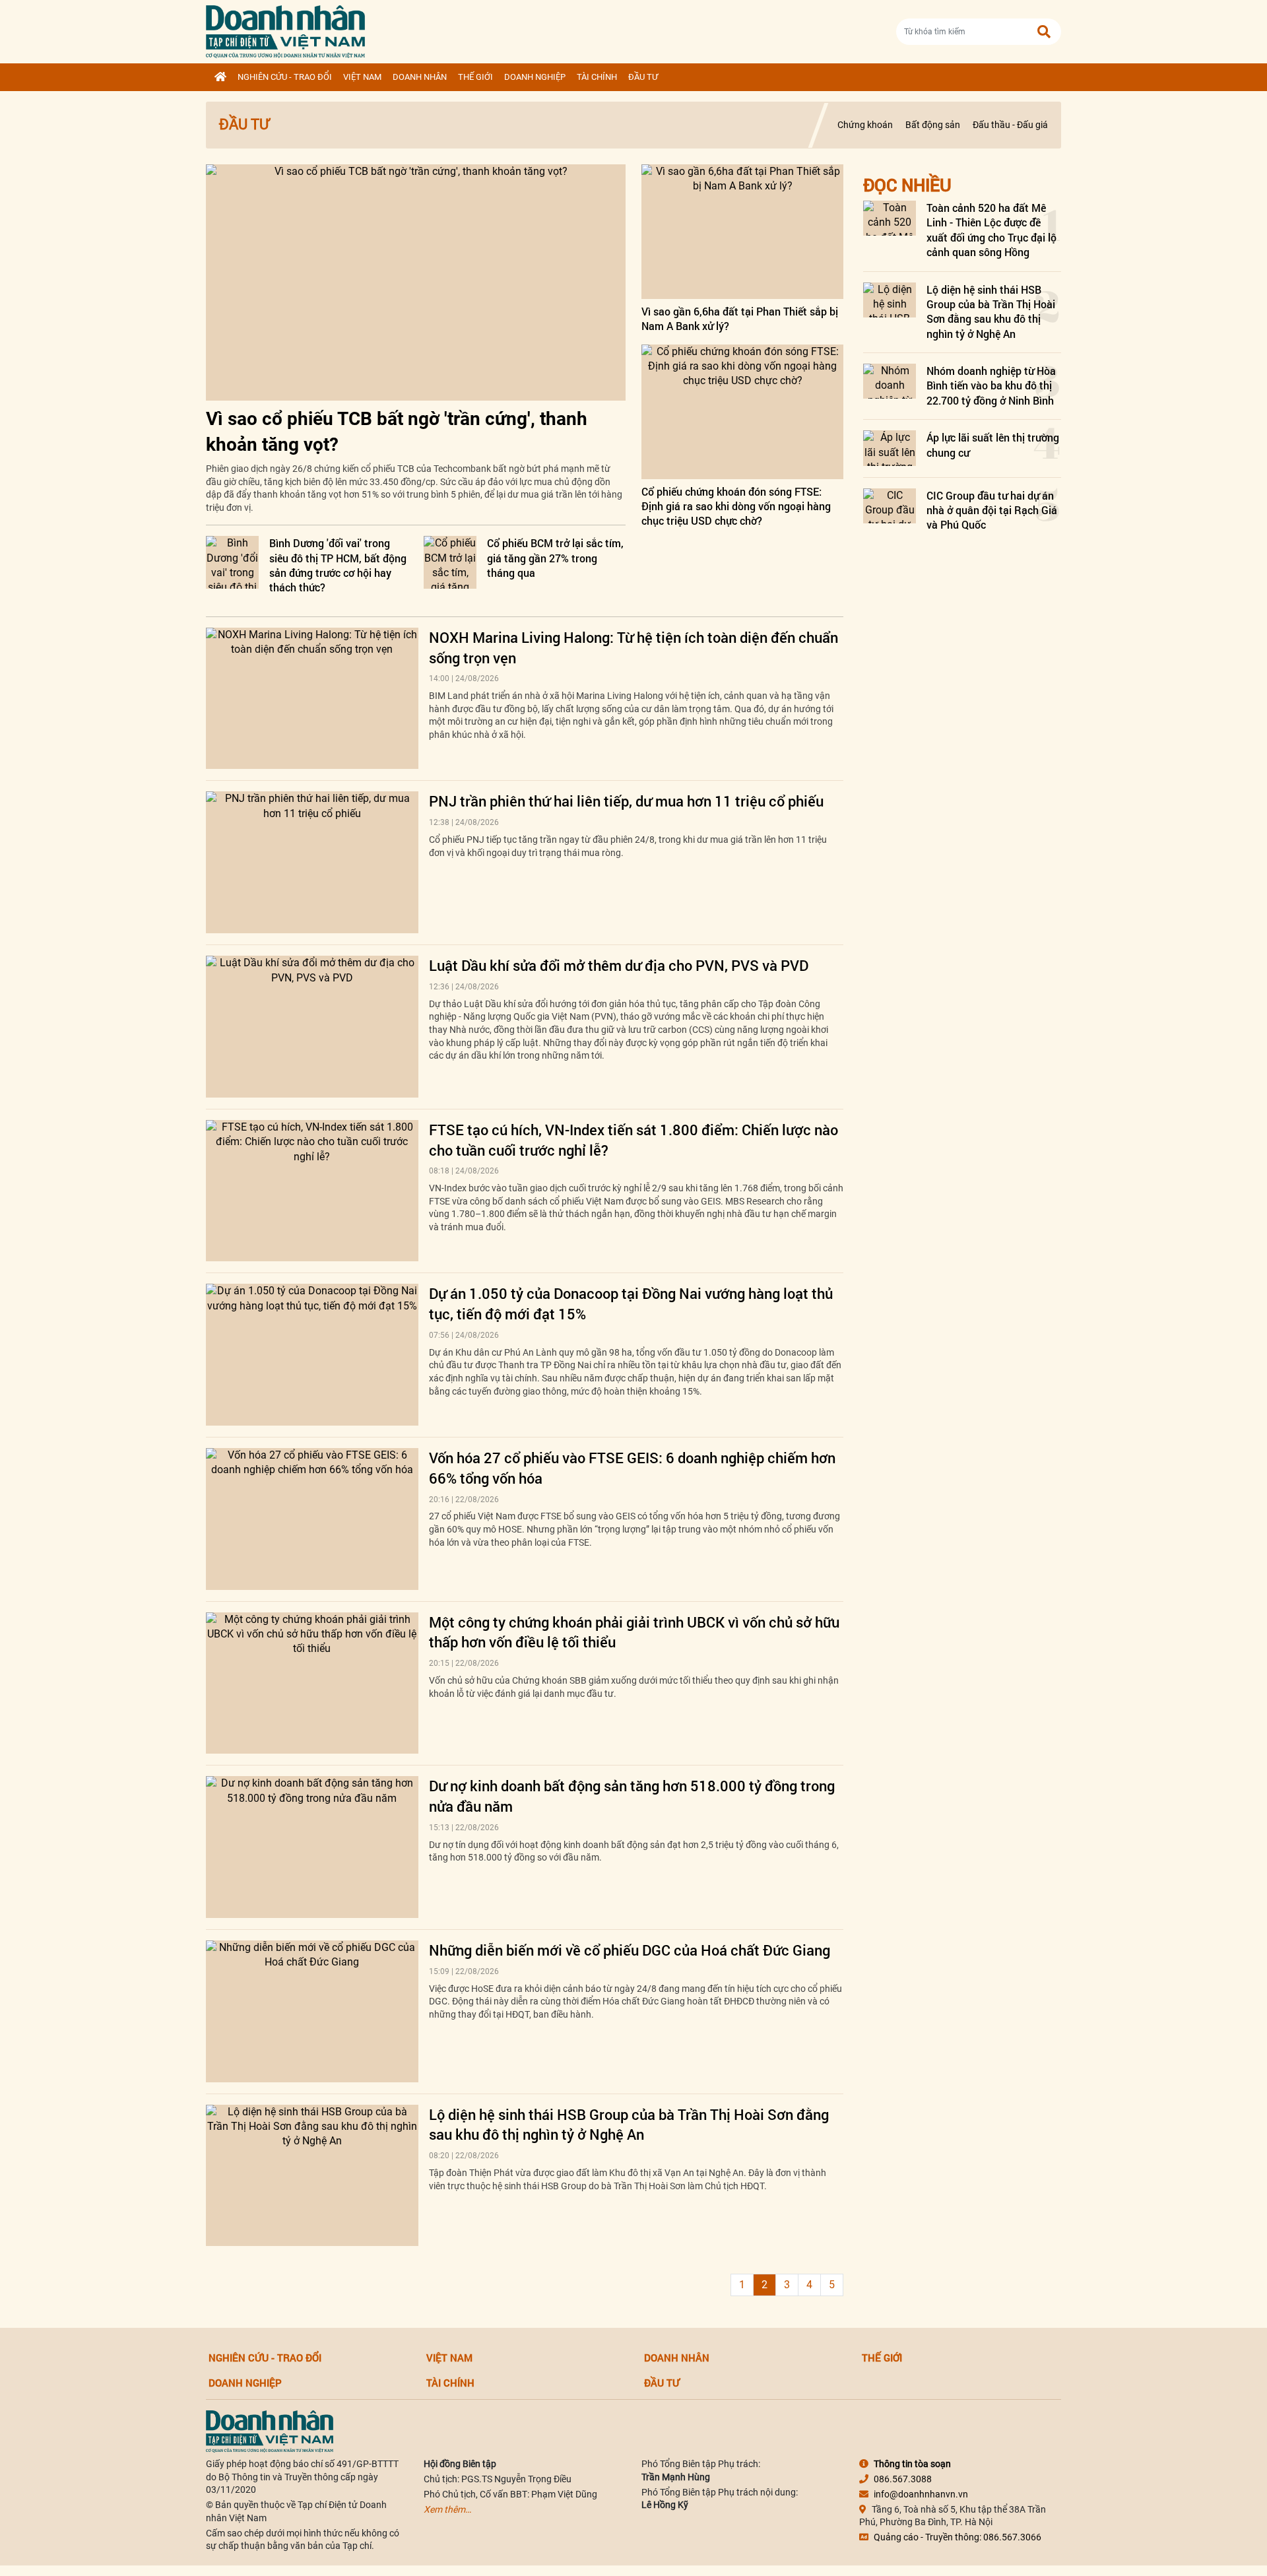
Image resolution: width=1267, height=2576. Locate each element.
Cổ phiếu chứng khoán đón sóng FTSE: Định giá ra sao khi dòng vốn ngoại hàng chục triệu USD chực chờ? (736, 506)
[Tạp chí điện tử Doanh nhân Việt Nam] (285, 29)
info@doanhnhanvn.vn (921, 2494)
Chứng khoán (865, 125)
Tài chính (597, 77)
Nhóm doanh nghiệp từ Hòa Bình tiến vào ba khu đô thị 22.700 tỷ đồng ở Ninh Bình (991, 385)
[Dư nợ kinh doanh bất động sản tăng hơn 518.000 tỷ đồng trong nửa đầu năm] (312, 1847)
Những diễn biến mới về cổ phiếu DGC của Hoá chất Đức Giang (630, 1950)
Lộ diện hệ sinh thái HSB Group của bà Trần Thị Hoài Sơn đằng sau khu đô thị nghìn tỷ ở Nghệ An (629, 2125)
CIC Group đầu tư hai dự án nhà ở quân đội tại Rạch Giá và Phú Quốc (992, 510)
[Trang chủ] (220, 77)
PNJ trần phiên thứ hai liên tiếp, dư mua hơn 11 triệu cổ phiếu (626, 801)
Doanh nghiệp (535, 77)
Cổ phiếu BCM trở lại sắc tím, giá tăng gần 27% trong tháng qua (555, 558)
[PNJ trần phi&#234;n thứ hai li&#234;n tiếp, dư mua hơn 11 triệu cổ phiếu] (312, 862)
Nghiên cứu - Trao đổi (285, 77)
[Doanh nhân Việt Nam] (270, 2431)
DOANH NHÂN (420, 77)
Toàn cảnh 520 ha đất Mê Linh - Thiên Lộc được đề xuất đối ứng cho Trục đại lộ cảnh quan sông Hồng (991, 230)
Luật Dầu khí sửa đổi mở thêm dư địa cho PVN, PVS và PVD (619, 965)
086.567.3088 (903, 2479)
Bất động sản (933, 125)
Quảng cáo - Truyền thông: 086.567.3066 (958, 2537)
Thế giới (475, 77)
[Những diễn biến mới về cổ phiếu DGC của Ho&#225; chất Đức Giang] (312, 2011)
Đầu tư (643, 77)
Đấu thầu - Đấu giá (1010, 125)
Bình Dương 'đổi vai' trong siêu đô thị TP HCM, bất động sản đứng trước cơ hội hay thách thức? (338, 565)
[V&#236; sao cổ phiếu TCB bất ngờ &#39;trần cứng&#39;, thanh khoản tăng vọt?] (416, 282)
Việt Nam (362, 77)
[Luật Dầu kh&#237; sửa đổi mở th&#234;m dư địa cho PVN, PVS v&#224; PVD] (312, 1027)
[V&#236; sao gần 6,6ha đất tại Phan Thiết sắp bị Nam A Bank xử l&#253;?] (742, 232)
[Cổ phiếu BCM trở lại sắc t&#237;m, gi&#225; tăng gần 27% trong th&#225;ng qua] (450, 562)
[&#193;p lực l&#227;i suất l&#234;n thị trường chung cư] (890, 448)
